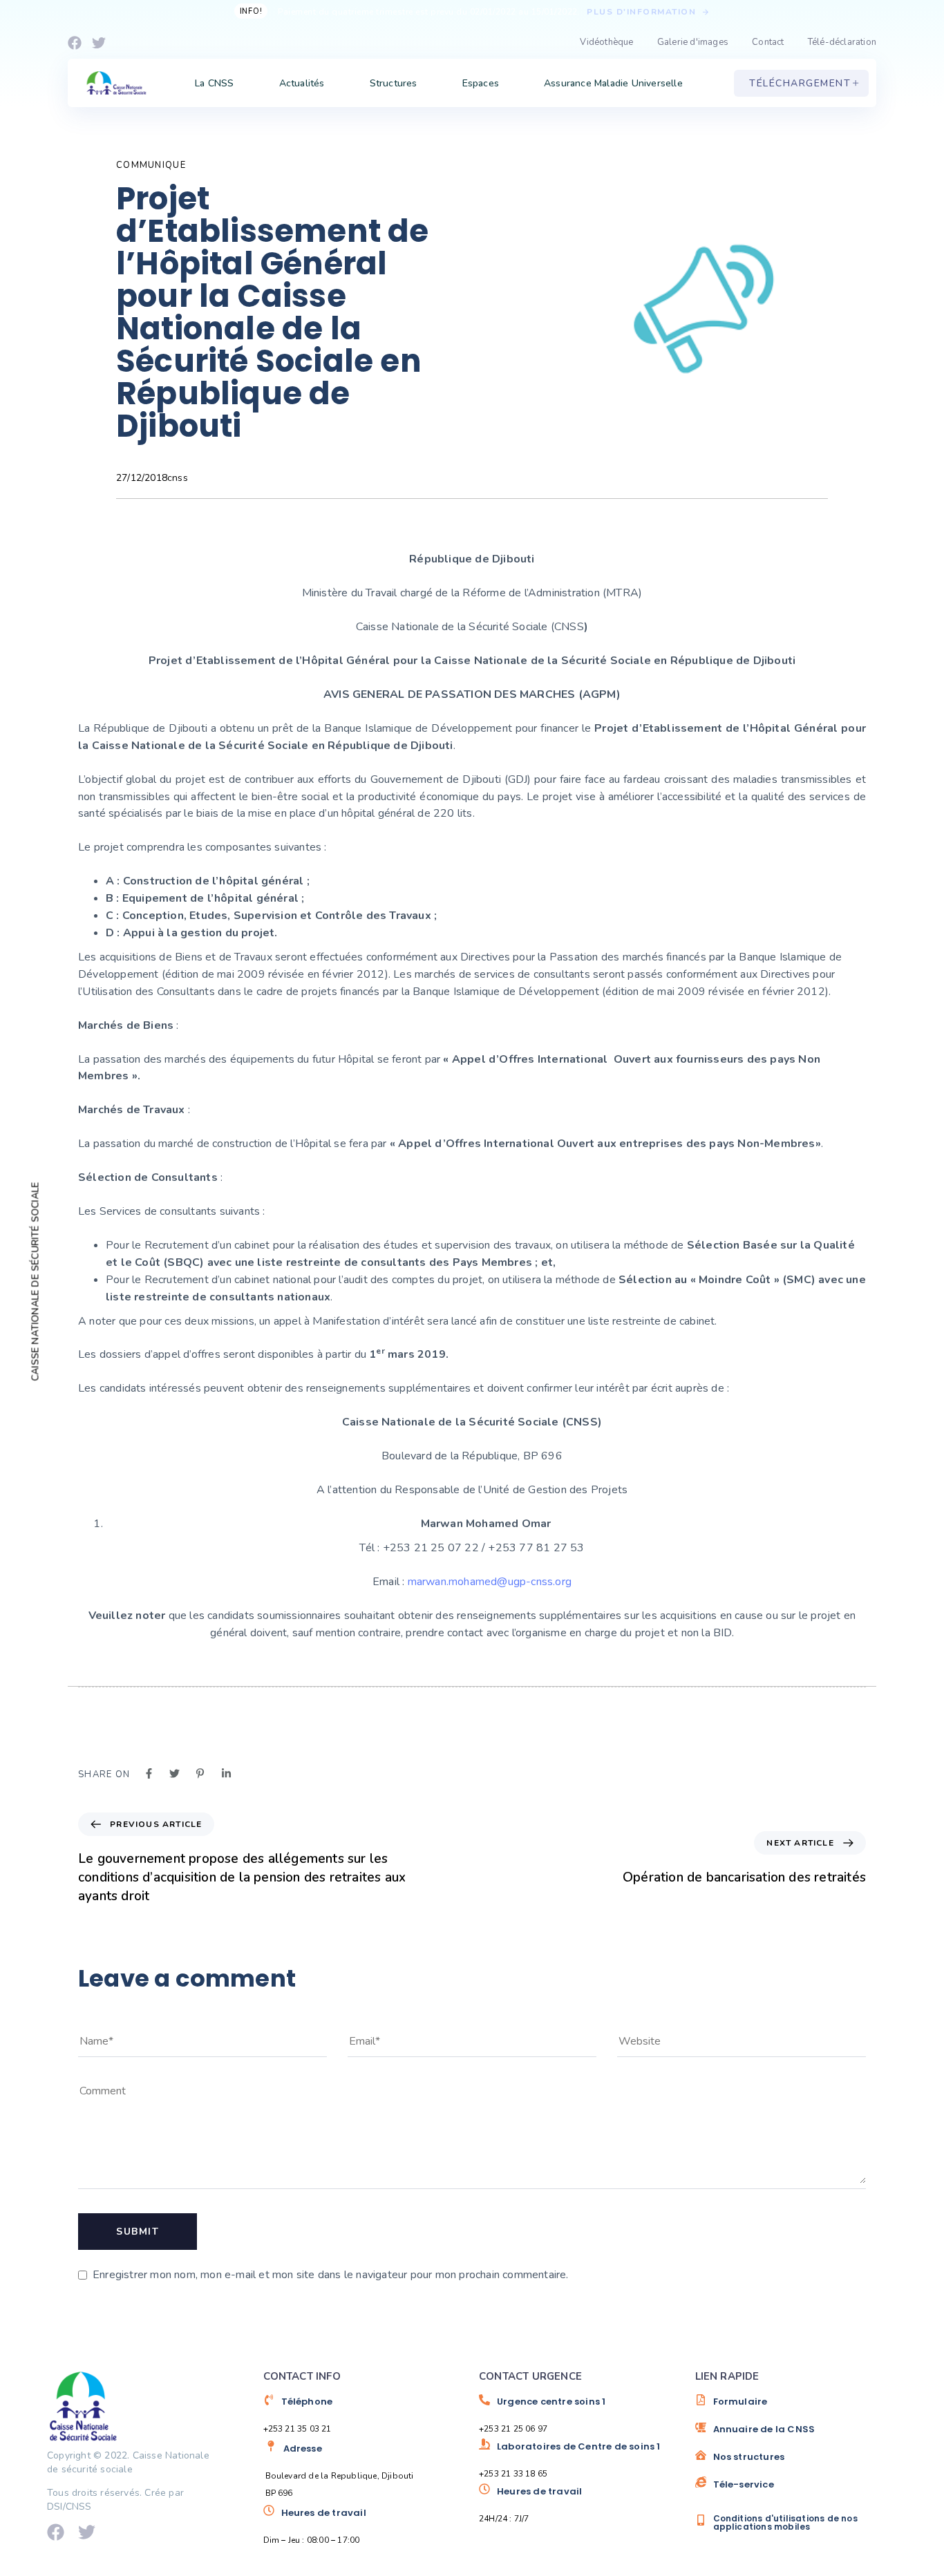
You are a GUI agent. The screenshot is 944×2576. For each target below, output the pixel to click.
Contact (768, 42)
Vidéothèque (606, 42)
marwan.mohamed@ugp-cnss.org (490, 1582)
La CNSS (214, 83)
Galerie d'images (693, 42)
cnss (178, 478)
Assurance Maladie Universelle (613, 83)
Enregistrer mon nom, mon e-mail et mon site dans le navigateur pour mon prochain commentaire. (331, 2275)
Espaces (481, 83)
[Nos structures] (796, 2462)
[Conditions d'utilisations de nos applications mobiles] (796, 2522)
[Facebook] (75, 43)
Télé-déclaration (842, 42)
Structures (394, 83)
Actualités (302, 83)
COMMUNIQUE (151, 165)
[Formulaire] (796, 2407)
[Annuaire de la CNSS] (796, 2434)
